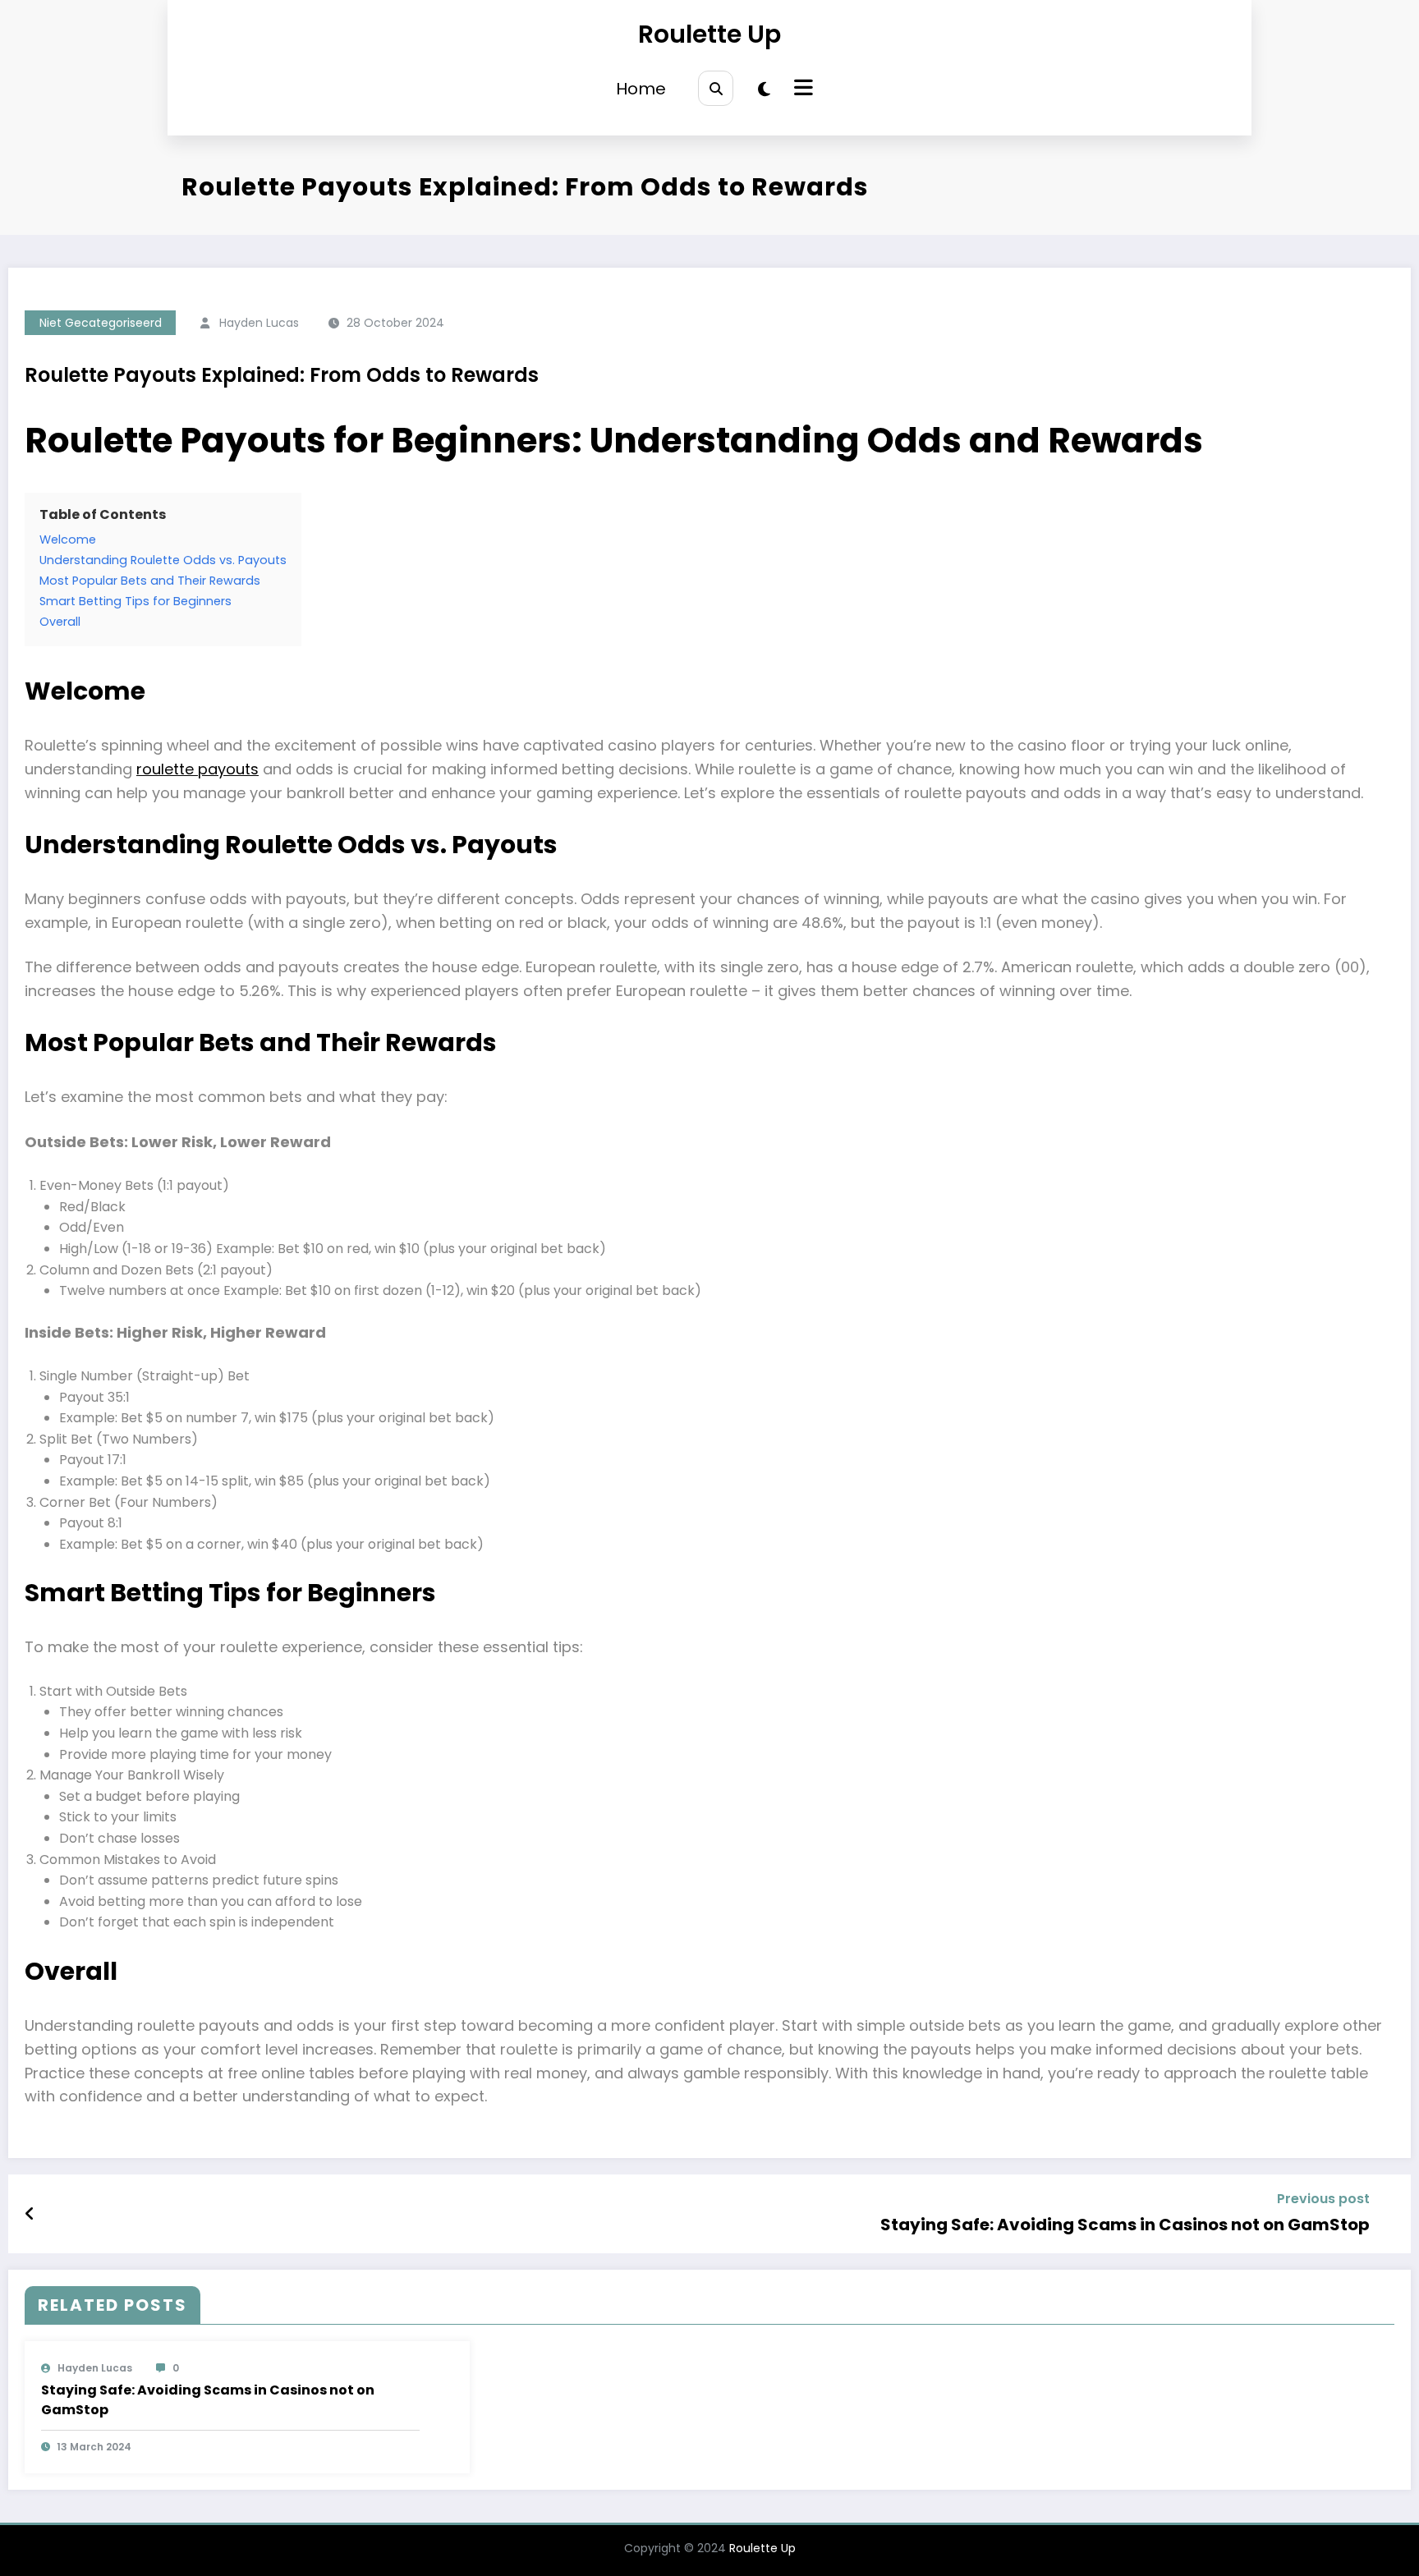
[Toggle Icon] (801, 90)
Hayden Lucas (259, 323)
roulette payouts (197, 769)
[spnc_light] (764, 90)
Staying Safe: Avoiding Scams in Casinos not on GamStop (1125, 2225)
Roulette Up (709, 34)
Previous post (1323, 2199)
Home (641, 89)
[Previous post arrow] (30, 2214)
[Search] (716, 88)
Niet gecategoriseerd (101, 323)
